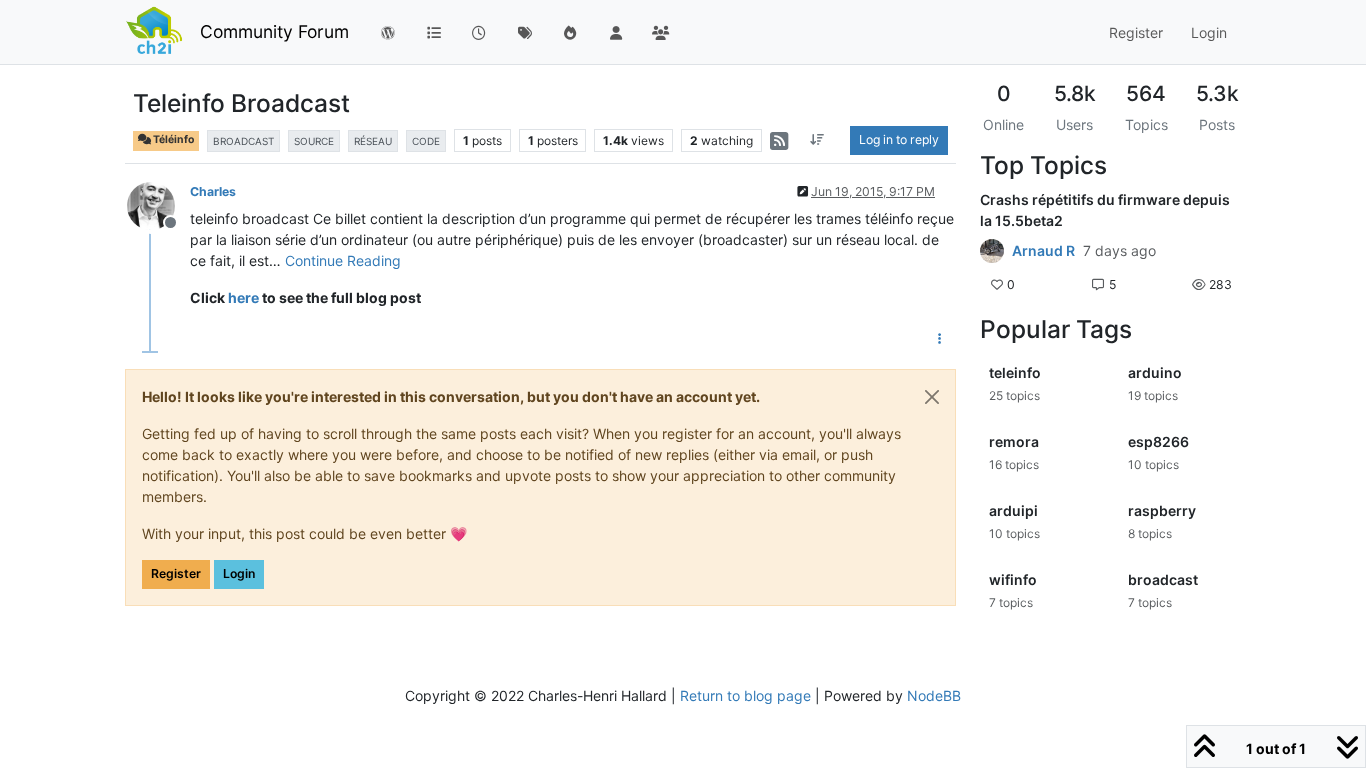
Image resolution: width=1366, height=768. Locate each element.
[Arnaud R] (992, 251)
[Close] (932, 397)
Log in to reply (899, 139)
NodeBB (934, 695)
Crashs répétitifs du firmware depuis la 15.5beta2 (1105, 210)
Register (176, 573)
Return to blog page (745, 695)
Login (239, 573)
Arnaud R (1043, 251)
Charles (213, 191)
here (243, 297)
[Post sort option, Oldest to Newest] (817, 140)
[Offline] (158, 204)
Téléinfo (172, 139)
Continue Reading (343, 260)
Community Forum (274, 31)
